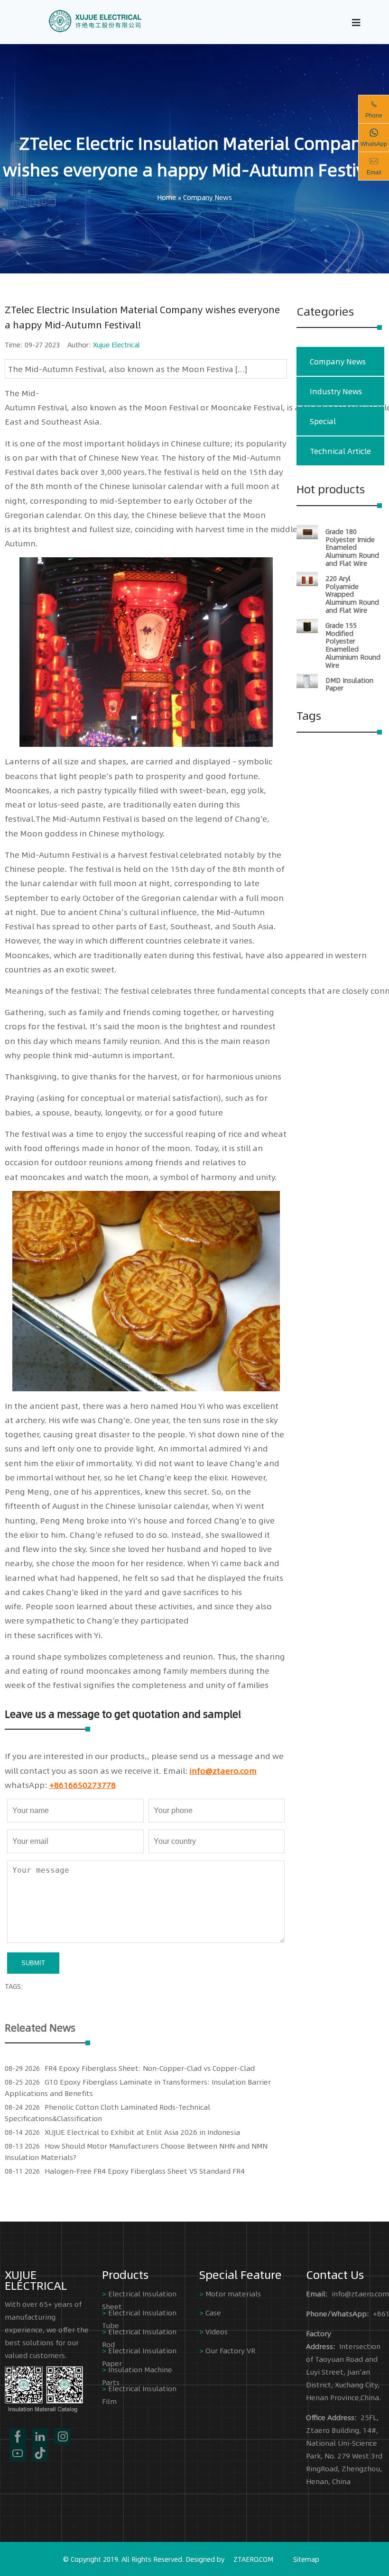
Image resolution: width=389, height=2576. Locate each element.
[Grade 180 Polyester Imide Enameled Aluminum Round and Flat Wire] (307, 536)
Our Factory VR (230, 2350)
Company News (208, 197)
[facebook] (18, 2436)
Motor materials (233, 2293)
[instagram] (62, 2436)
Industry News (336, 391)
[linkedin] (40, 2436)
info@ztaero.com (223, 1770)
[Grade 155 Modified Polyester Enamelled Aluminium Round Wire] (307, 630)
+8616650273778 (83, 1785)
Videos (217, 2331)
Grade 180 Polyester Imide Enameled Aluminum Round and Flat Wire (352, 547)
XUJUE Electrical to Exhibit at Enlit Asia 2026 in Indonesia (142, 2132)
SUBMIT (33, 1963)
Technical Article (340, 451)
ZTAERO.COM (253, 2559)
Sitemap (306, 2559)
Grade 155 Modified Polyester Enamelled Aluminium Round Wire (353, 645)
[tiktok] (40, 2453)
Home (167, 197)
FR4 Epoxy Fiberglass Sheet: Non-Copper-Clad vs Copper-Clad (150, 2068)
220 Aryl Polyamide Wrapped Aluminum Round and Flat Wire (352, 594)
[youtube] (18, 2453)
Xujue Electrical (116, 345)
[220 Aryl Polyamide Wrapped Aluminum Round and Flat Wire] (307, 583)
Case (213, 2312)
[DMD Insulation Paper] (307, 685)
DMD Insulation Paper (349, 684)
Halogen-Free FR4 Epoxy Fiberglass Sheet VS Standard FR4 (145, 2171)
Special (323, 421)
